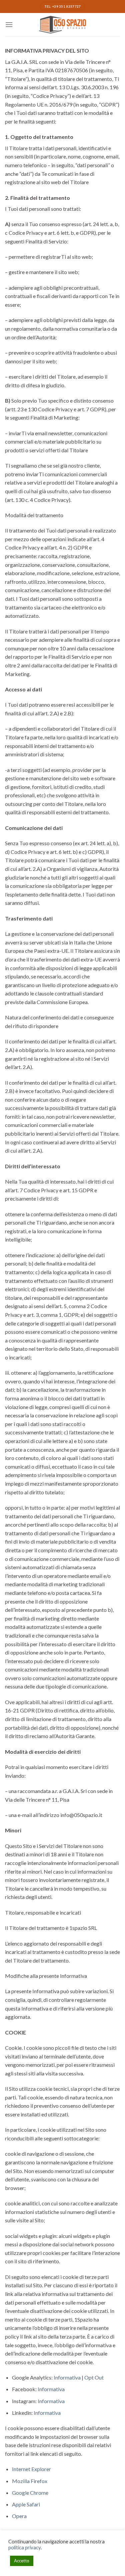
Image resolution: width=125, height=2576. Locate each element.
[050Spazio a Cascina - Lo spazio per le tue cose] (63, 25)
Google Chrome (30, 2493)
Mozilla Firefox (30, 2481)
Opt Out (94, 2377)
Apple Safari (26, 2504)
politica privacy (24, 2548)
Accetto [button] (22, 2561)
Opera (19, 2516)
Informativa (67, 2377)
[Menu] (9, 24)
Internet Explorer (31, 2469)
